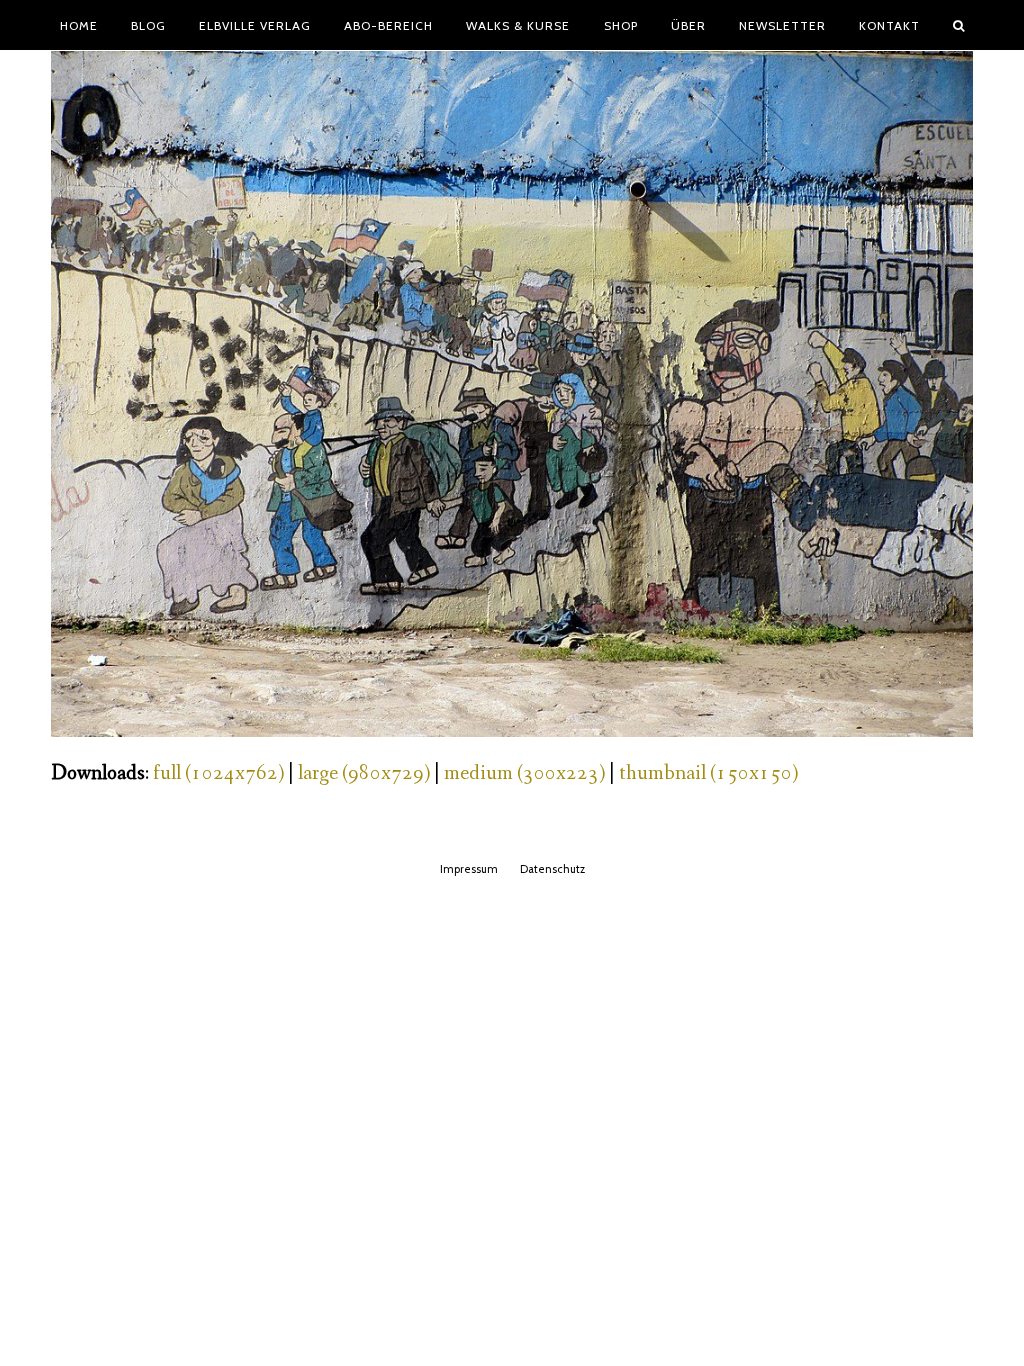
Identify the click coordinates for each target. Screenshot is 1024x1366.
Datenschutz (552, 869)
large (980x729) (364, 773)
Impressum (469, 869)
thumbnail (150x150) (708, 773)
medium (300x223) (524, 773)
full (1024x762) (218, 773)
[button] (959, 25)
